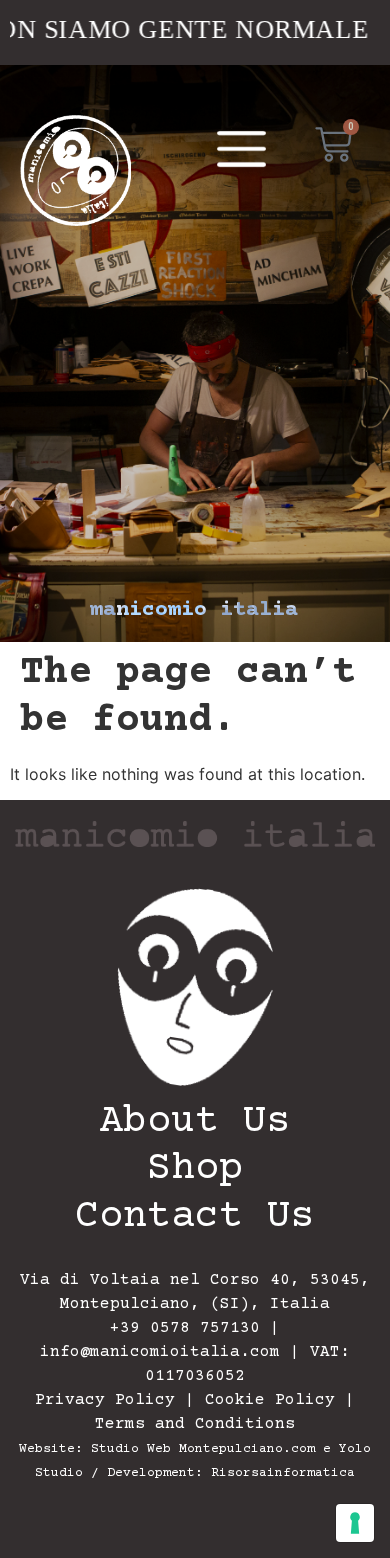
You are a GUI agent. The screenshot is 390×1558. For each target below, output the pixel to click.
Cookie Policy (270, 1400)
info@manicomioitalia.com (160, 1352)
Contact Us (195, 1217)
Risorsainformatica (283, 1473)
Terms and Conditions (195, 1424)
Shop (195, 1169)
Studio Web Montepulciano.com (203, 1449)
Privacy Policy (105, 1400)
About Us (195, 1122)
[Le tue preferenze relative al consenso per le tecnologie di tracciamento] (355, 1523)
